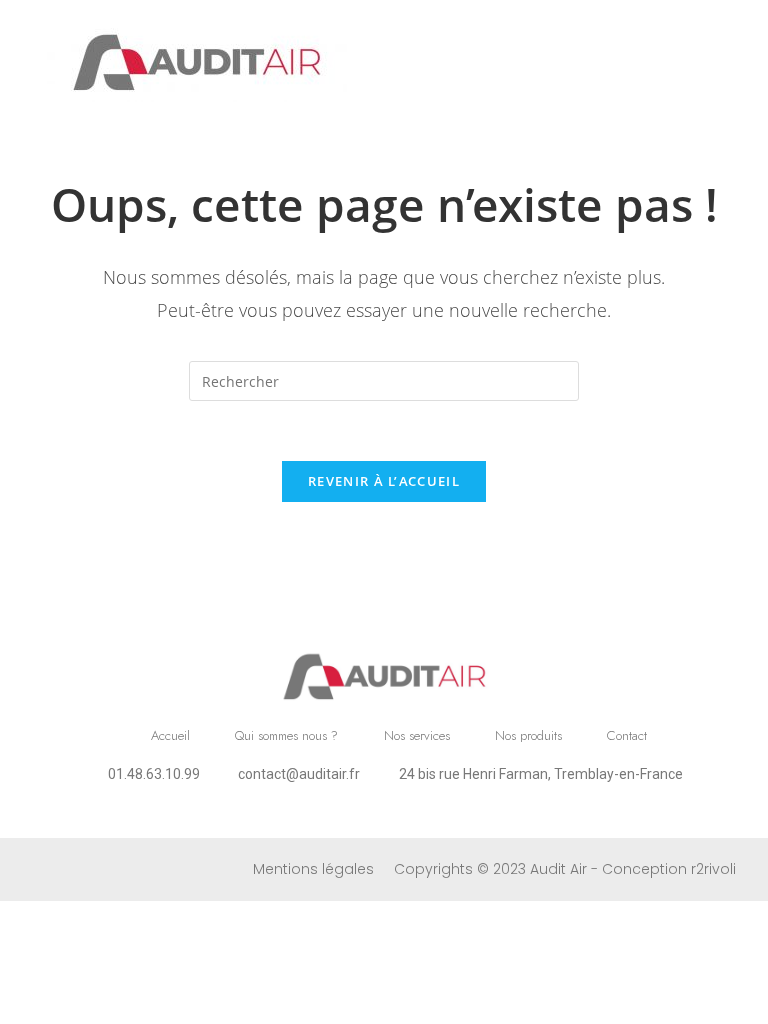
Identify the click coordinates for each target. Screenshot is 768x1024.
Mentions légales (313, 869)
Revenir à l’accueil (384, 481)
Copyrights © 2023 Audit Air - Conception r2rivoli (565, 869)
